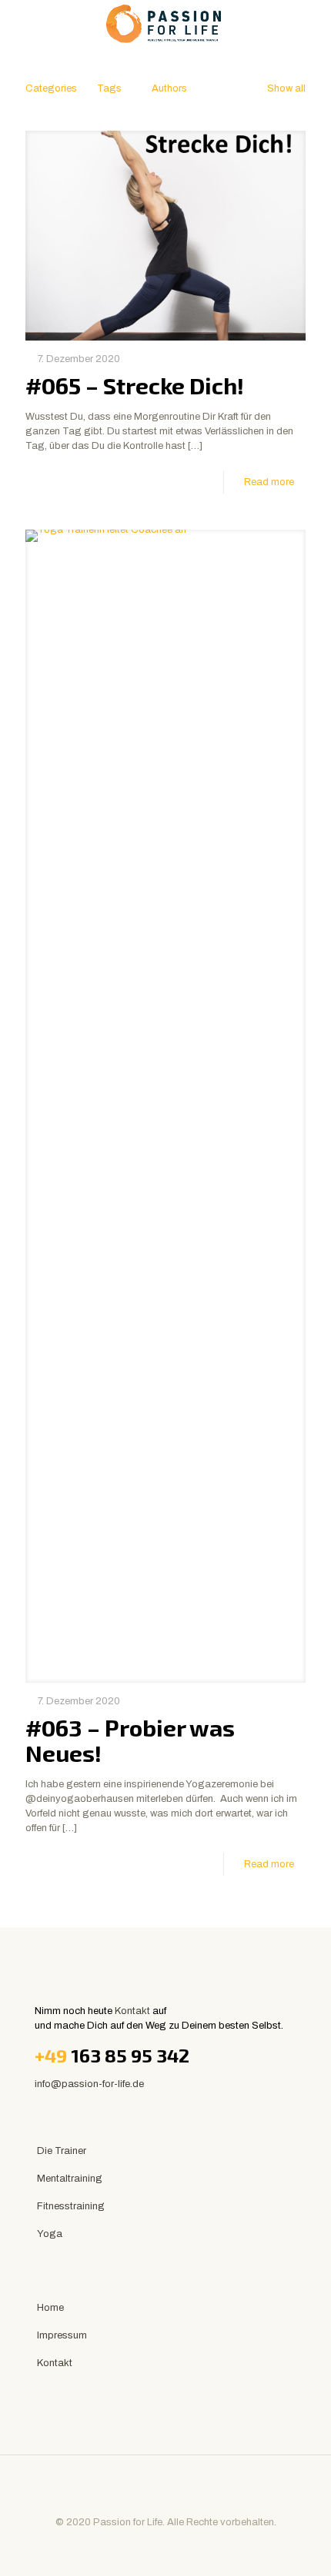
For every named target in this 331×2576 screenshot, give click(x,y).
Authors (169, 88)
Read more (269, 482)
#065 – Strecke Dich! (135, 385)
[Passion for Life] (165, 23)
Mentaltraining (70, 2179)
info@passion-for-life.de (89, 2084)
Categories (51, 88)
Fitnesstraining (71, 2206)
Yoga (50, 2234)
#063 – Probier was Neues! (130, 1740)
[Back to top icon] (165, 2487)
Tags (109, 88)
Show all (286, 88)
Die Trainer (62, 2151)
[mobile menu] (310, 23)
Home (50, 2308)
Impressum (62, 2335)
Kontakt (132, 2011)
